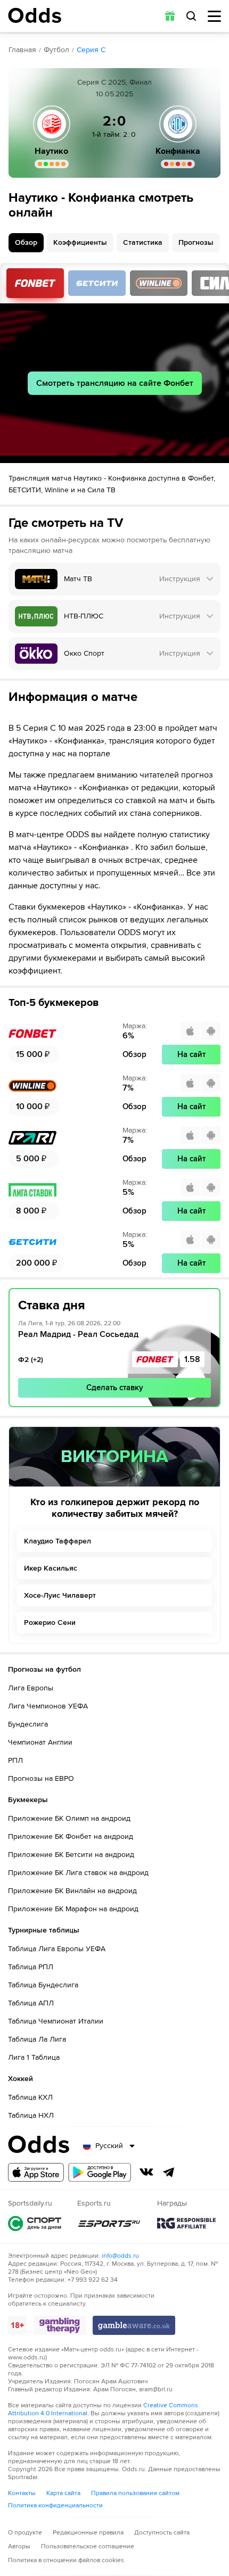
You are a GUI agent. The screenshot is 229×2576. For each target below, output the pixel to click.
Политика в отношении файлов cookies (66, 2560)
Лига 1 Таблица (34, 2057)
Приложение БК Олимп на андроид (69, 1818)
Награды (186, 2223)
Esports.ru (109, 2223)
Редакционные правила (88, 2533)
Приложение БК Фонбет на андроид (71, 1836)
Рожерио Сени (50, 1623)
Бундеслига (28, 1724)
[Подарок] (170, 16)
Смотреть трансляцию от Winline (159, 283)
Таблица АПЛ (31, 2003)
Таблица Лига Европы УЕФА (57, 1949)
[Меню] (214, 16)
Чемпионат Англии (40, 1742)
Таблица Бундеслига (43, 1985)
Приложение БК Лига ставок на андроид (78, 1873)
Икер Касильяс (51, 1568)
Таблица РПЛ (31, 1967)
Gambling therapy (60, 2325)
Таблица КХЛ (30, 2097)
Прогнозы (196, 242)
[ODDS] (35, 15)
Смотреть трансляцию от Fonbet (35, 283)
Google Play (100, 2172)
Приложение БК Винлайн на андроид (72, 1891)
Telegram (169, 2172)
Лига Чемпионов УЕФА (48, 1706)
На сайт (191, 1054)
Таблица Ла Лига (37, 2039)
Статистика (143, 242)
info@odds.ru (120, 2256)
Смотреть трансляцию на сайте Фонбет (115, 383)
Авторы (19, 2546)
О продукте (25, 2533)
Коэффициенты (80, 242)
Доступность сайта (162, 2533)
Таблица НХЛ (31, 2115)
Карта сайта (63, 2493)
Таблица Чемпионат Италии (56, 2021)
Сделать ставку (115, 1388)
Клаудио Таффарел (58, 1541)
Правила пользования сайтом (135, 2493)
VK (146, 2172)
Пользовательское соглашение (88, 2546)
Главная (22, 50)
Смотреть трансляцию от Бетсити (97, 283)
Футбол (56, 50)
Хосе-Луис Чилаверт (60, 1595)
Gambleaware (134, 2325)
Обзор (26, 242)
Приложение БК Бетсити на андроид (71, 1855)
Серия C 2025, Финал (114, 82)
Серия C (91, 50)
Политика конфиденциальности (55, 2505)
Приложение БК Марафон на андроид (73, 1909)
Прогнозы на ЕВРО (41, 1778)
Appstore (36, 2172)
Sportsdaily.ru (35, 2223)
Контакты (22, 2493)
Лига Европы (31, 1688)
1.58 (192, 1359)
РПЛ (15, 1760)
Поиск (191, 16)
